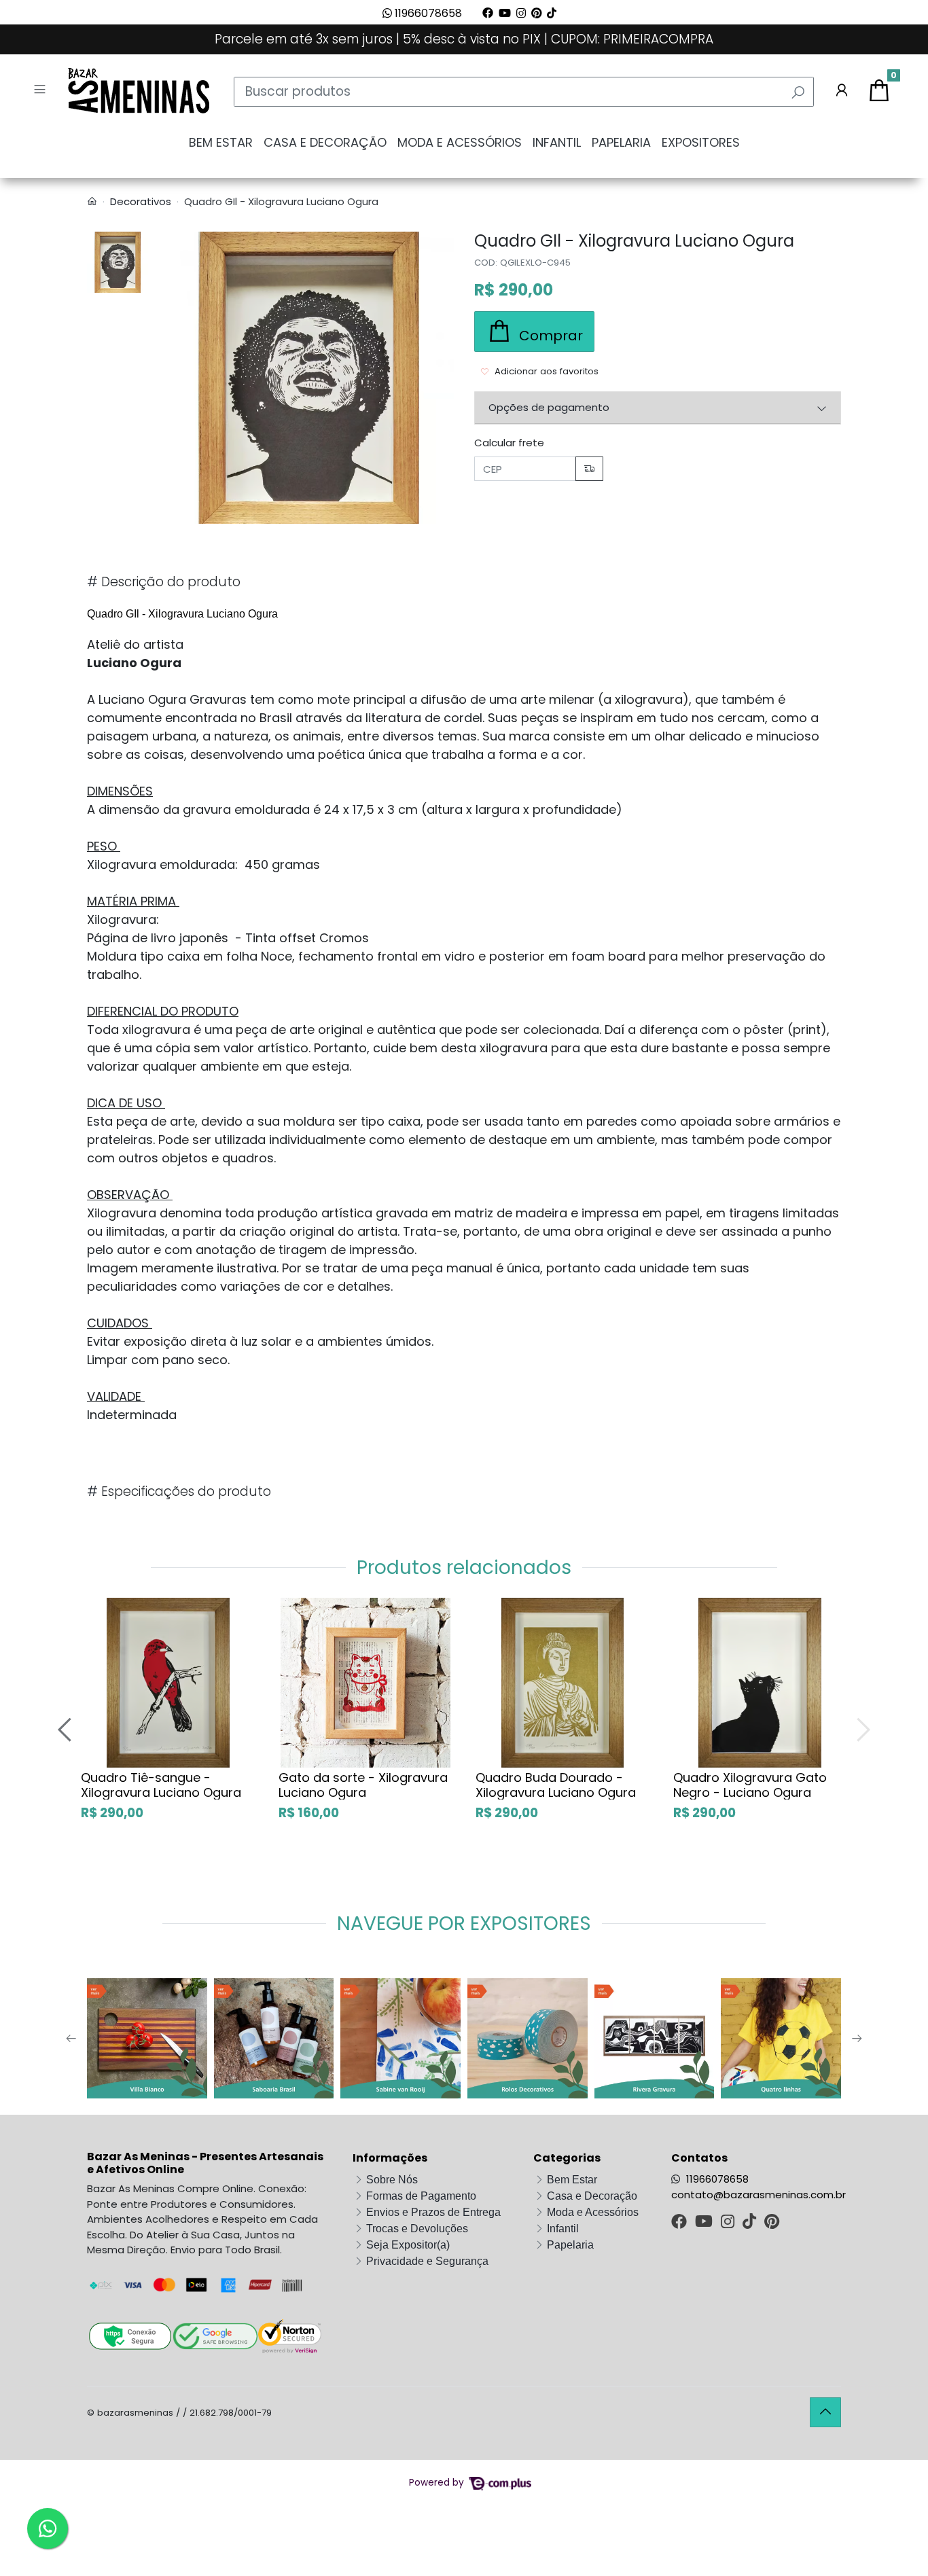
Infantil (557, 142)
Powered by (438, 2483)
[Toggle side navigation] (41, 91)
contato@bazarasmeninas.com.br (759, 2195)
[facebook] (680, 2223)
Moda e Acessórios (460, 142)
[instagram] (729, 2223)
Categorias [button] (567, 2158)
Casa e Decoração (325, 142)
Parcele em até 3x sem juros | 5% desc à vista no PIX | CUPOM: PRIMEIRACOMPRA (464, 39)
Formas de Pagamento (421, 2196)
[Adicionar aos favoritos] (97, 1609)
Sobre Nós (392, 2180)
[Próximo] (861, 1729)
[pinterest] (772, 2223)
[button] (842, 92)
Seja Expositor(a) (408, 2245)
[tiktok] (751, 2223)
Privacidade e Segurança (427, 2261)
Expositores (701, 142)
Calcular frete (509, 443)
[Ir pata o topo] (825, 2412)
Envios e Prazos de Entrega (433, 2212)
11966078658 (427, 13)
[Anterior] (67, 1729)
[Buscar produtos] (798, 92)
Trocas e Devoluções (417, 2229)
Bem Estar (221, 142)
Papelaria (621, 142)
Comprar (183, 1842)
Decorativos (141, 201)
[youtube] (705, 2223)
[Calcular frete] (589, 469)
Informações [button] (390, 2158)
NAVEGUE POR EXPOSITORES (464, 1924)
